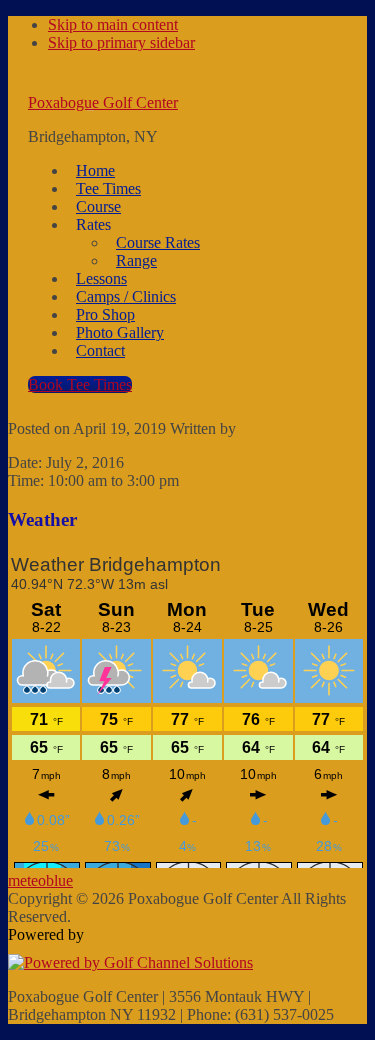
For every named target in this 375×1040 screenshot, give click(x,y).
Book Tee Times (80, 384)
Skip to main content (113, 24)
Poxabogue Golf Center (103, 102)
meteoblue (40, 880)
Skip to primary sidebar (121, 42)
